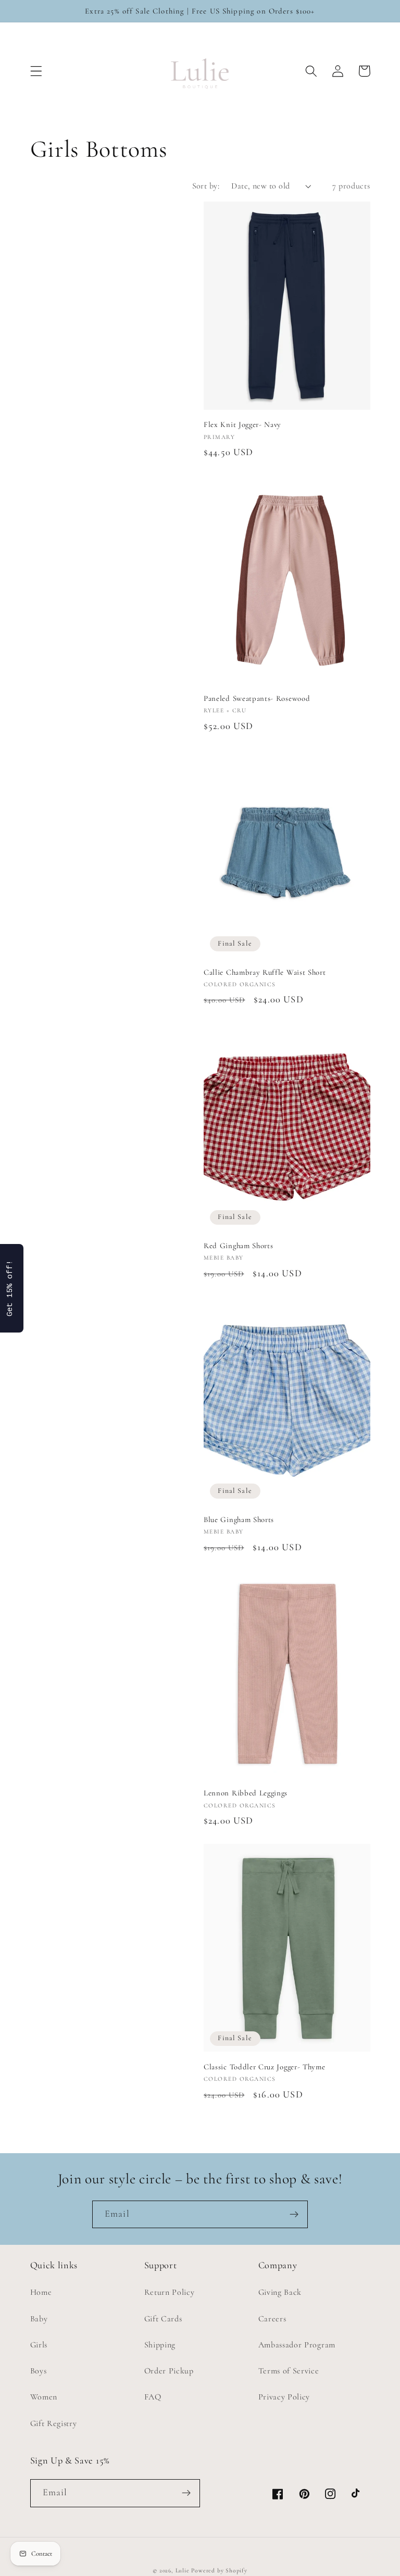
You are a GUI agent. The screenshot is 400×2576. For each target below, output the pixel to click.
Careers (272, 2319)
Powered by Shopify (219, 2570)
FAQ (153, 2397)
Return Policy (170, 2292)
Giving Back (280, 2292)
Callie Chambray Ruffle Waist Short (265, 972)
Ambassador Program (297, 2345)
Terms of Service (289, 2371)
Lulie (183, 2570)
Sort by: (206, 186)
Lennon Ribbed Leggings (246, 1793)
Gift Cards (163, 2319)
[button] (36, 71)
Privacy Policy (284, 2397)
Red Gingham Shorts (238, 1246)
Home (41, 2292)
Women (44, 2397)
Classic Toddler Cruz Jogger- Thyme (264, 2067)
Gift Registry (54, 2423)
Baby (39, 2319)
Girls (39, 2345)
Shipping (160, 2345)
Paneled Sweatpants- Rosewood (257, 698)
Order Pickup (169, 2371)
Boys (39, 2371)
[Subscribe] (294, 2215)
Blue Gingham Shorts (239, 1519)
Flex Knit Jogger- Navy (242, 424)
